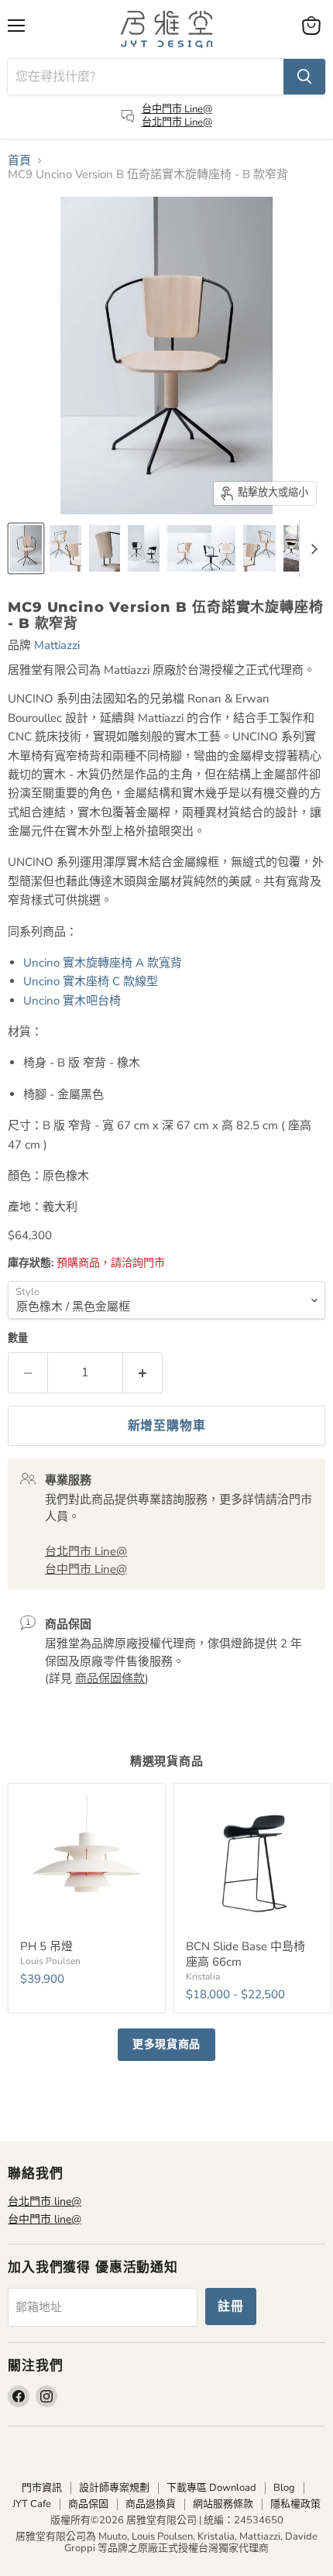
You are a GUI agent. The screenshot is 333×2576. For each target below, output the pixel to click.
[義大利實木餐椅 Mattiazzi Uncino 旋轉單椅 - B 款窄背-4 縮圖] (144, 548)
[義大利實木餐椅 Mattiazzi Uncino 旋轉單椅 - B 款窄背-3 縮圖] (105, 548)
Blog (284, 2488)
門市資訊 (42, 2488)
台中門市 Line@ (177, 109)
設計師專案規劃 (114, 2488)
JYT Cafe (32, 2504)
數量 (18, 1339)
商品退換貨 (151, 2504)
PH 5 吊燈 (46, 1946)
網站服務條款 (223, 2504)
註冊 (231, 2306)
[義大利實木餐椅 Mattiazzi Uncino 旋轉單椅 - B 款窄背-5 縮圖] (201, 548)
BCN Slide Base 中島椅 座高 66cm (245, 1954)
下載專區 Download (211, 2488)
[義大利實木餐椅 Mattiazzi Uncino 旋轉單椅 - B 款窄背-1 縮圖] (26, 548)
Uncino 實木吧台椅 (72, 1001)
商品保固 (88, 2504)
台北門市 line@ (45, 2202)
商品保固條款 (110, 1678)
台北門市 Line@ (177, 122)
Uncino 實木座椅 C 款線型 (91, 981)
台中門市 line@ (45, 2219)
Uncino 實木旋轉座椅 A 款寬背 (103, 963)
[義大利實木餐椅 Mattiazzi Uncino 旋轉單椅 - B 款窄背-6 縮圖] (259, 548)
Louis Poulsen (50, 1961)
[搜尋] (304, 77)
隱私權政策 (295, 2504)
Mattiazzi (57, 645)
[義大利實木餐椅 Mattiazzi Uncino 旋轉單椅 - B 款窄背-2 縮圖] (65, 548)
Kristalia (203, 1977)
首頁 (19, 161)
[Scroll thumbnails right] (311, 549)
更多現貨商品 (166, 2044)
